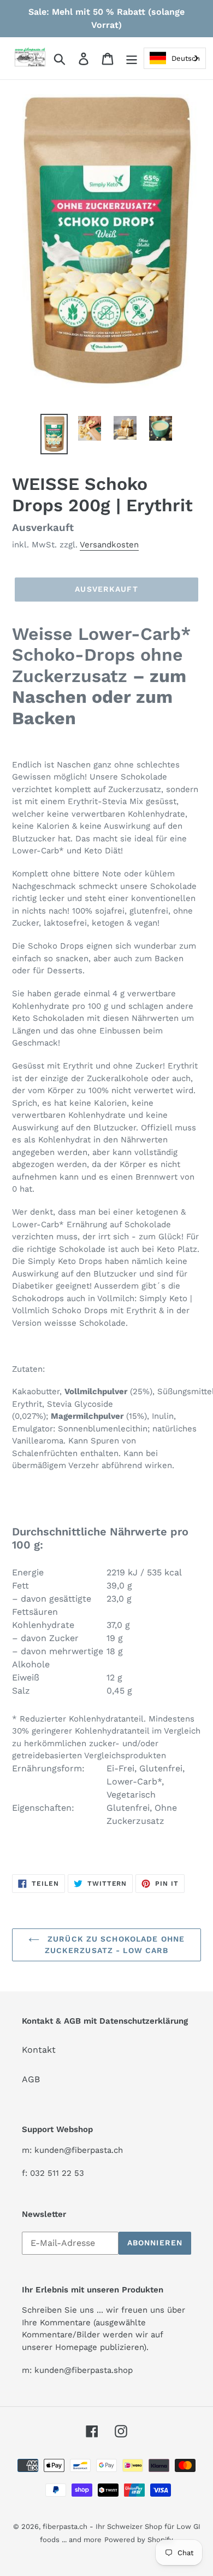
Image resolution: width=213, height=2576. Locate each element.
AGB (31, 2079)
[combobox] (175, 58)
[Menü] (132, 58)
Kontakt (39, 2050)
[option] (54, 434)
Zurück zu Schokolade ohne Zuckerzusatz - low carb (115, 1945)
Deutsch (186, 58)
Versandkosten (109, 545)
